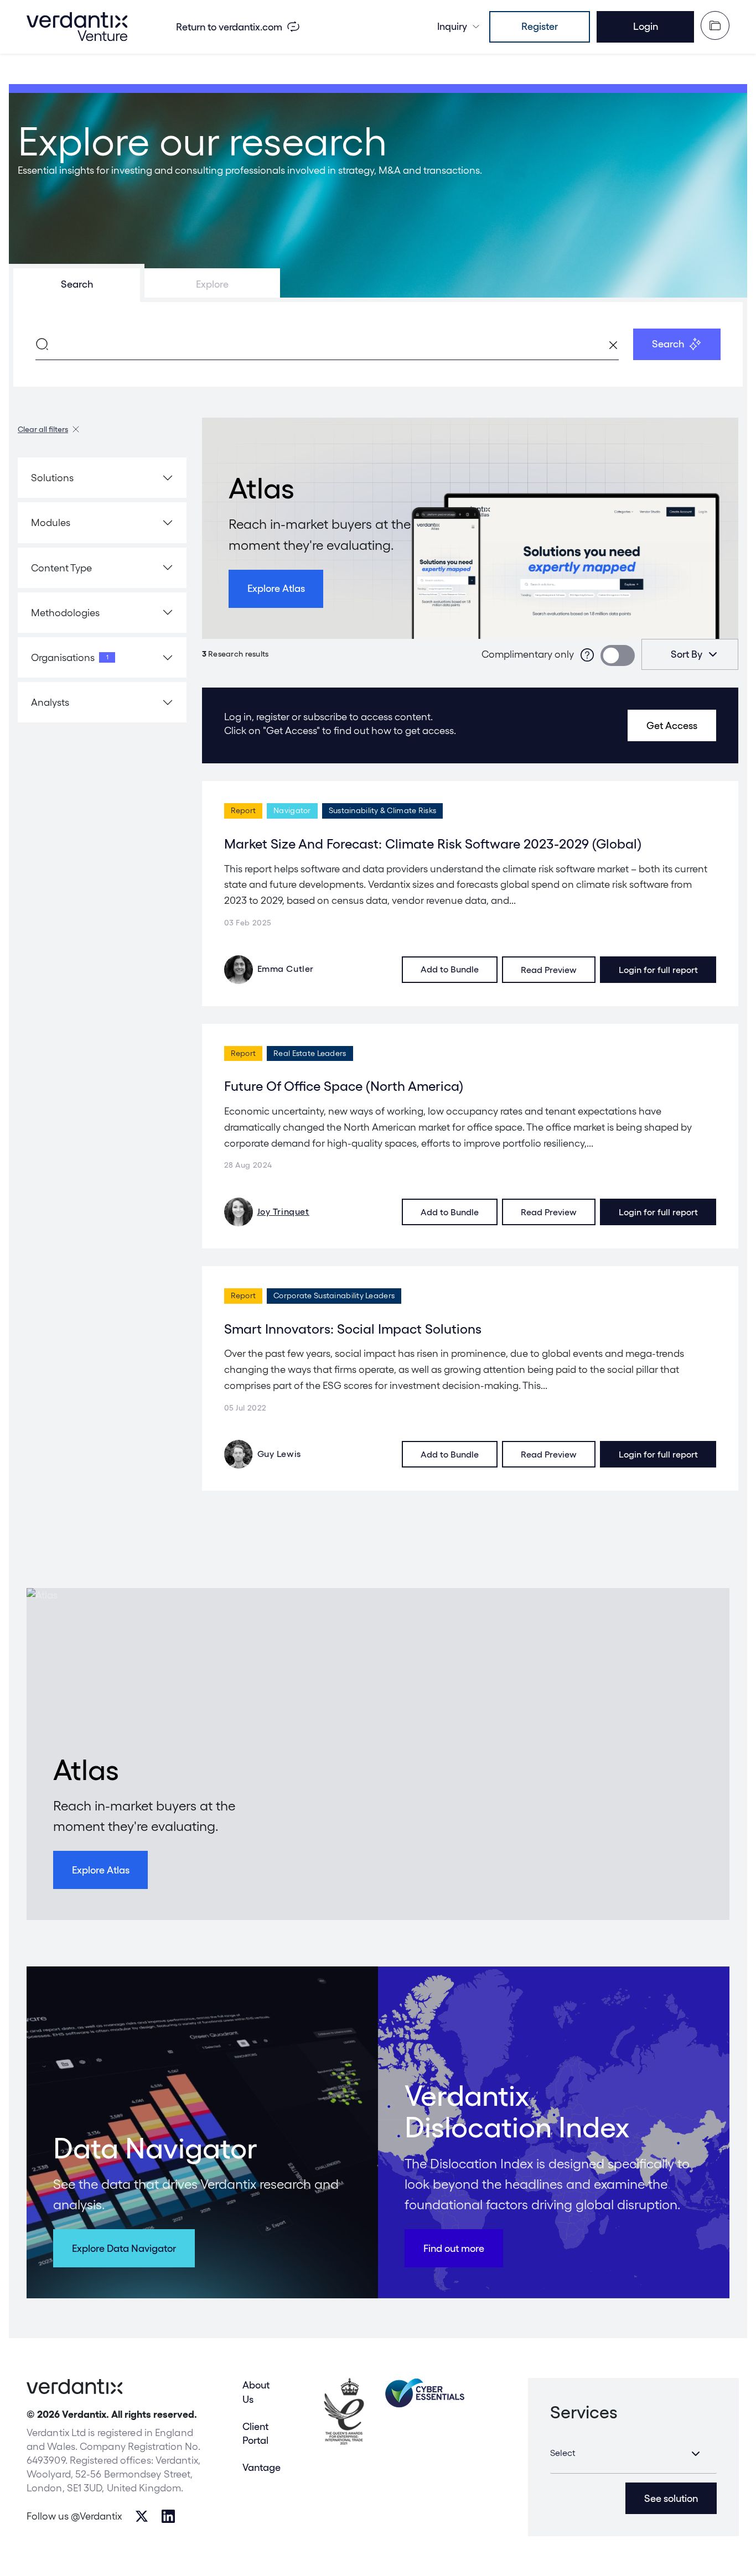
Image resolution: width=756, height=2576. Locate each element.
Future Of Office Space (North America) (344, 1086)
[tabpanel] (378, 344)
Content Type (61, 568)
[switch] (618, 655)
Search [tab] (77, 284)
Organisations (70, 657)
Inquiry (452, 26)
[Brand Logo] (77, 27)
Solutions (52, 478)
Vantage (262, 2467)
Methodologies (65, 613)
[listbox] (690, 654)
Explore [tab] (212, 284)
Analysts (50, 702)
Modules (51, 522)
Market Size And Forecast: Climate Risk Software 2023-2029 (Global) (433, 844)
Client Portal (255, 2433)
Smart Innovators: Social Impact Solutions (353, 1329)
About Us (256, 2392)
